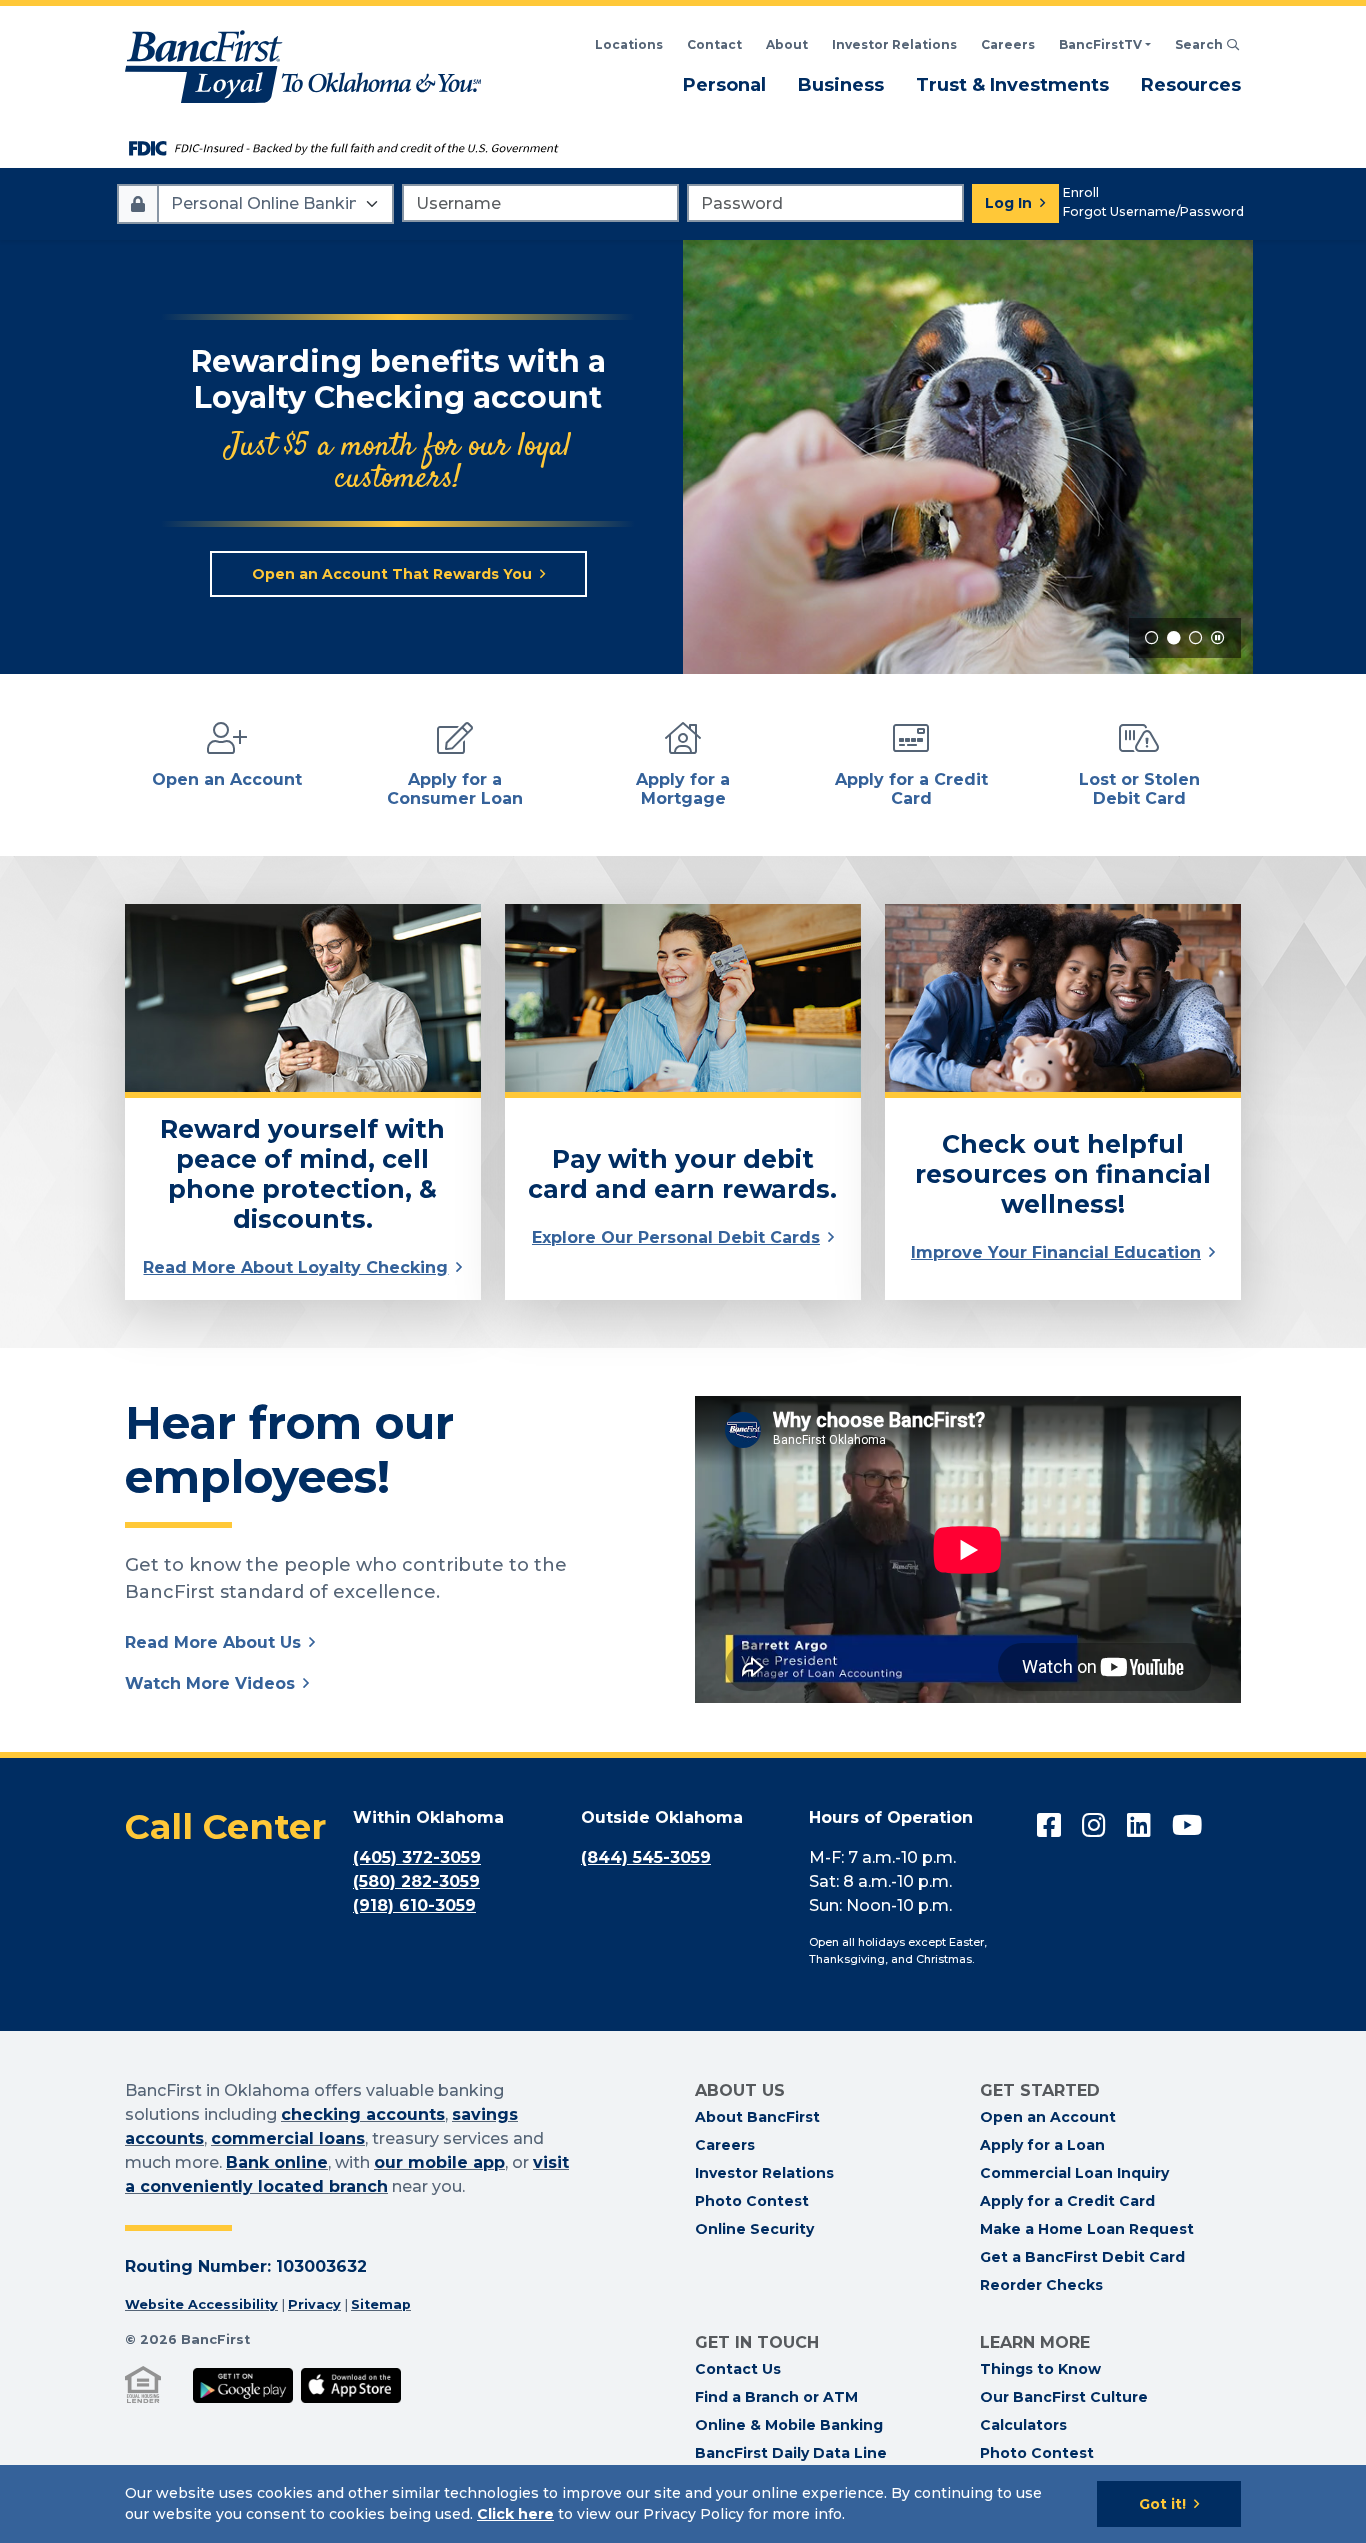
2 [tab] (1174, 638)
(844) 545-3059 (646, 1857)
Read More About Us (213, 1642)
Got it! (1162, 2504)
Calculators (1023, 2425)
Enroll (1081, 192)
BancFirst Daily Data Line (791, 2453)
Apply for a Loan (1042, 2145)
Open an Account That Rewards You (392, 574)
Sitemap (381, 2304)
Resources (1191, 84)
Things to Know (1040, 2369)
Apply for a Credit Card (1067, 2201)
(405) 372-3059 (417, 1857)
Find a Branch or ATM (776, 2397)
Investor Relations (894, 44)
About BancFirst (757, 2117)
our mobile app (439, 2162)
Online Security (754, 2229)
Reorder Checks (1041, 2285)
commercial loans (288, 2138)
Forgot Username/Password (1153, 211)
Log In (1008, 203)
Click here (515, 2514)
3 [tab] (1196, 638)
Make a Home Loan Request (1087, 2229)
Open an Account (1048, 2117)
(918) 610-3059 (414, 1905)
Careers (1008, 44)
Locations (629, 44)
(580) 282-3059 (416, 1881)
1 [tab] (1152, 638)
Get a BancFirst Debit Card (1082, 2257)
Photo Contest (752, 2201)
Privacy (314, 2304)
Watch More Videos (210, 1683)
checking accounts (363, 2114)
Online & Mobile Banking (789, 2425)
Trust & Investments (1012, 84)
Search (1208, 44)
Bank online (277, 2162)
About (787, 44)
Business (841, 84)
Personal (724, 84)
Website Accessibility (201, 2304)
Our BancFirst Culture (1064, 2397)
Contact (714, 44)
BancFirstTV (1100, 44)
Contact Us (738, 2369)
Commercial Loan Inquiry (1074, 2173)
